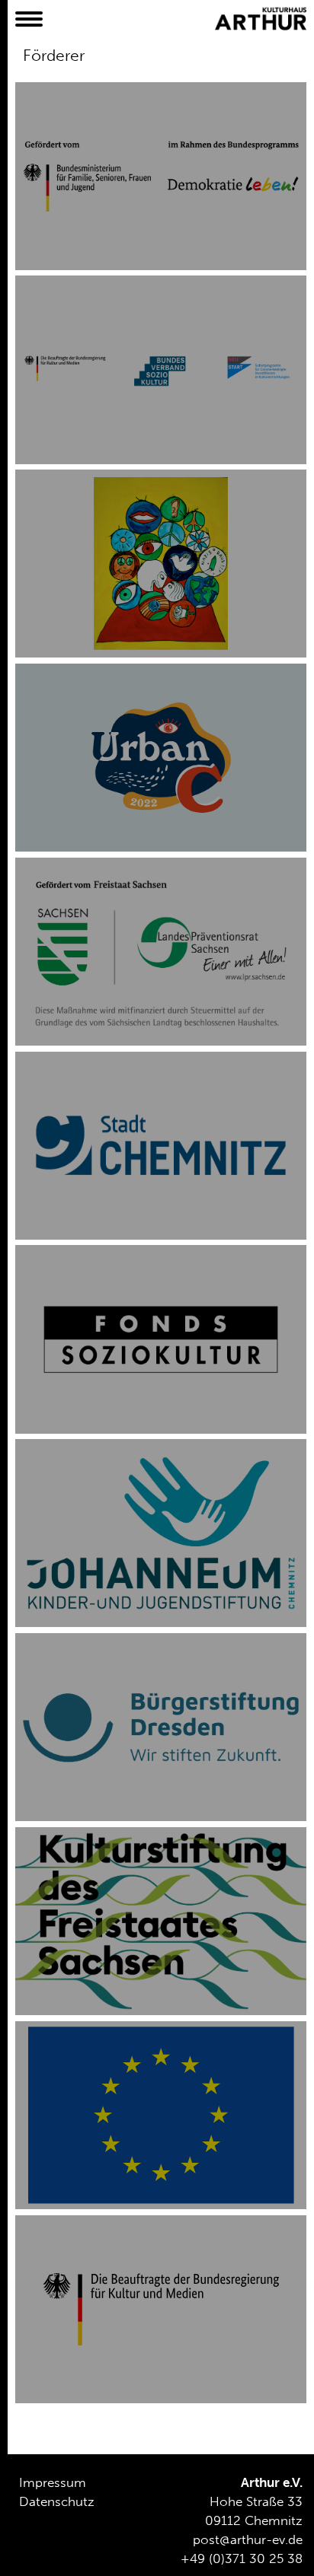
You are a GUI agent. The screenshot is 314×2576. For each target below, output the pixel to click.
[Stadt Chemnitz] (161, 1146)
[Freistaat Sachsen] (161, 952)
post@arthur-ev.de (248, 2539)
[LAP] (161, 564)
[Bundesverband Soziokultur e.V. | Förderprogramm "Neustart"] (161, 369)
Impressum (53, 2482)
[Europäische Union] (161, 2115)
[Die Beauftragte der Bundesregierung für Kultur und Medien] (161, 2309)
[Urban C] (161, 758)
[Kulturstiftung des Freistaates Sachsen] (161, 1921)
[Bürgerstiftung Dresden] (161, 1727)
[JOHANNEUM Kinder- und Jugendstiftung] (161, 1533)
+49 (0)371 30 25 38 (242, 2558)
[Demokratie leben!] (161, 176)
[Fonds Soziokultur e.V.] (161, 1339)
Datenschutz (57, 2501)
